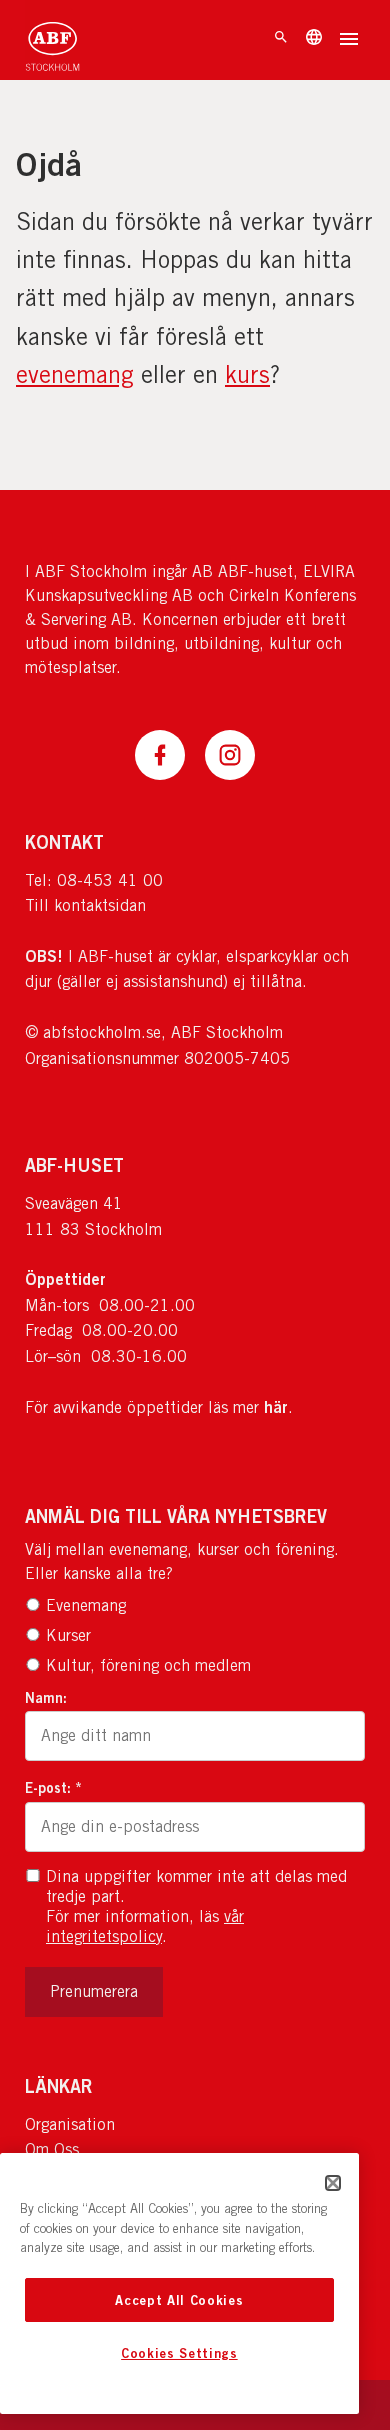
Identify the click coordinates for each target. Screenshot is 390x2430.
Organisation (70, 2124)
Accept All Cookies (179, 2300)
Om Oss (52, 2149)
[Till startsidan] (52, 40)
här (276, 1407)
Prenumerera (94, 1991)
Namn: (46, 1697)
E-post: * (53, 1787)
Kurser (68, 1635)
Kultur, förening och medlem (148, 1665)
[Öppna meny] (349, 41)
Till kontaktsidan (85, 905)
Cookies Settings (179, 2353)
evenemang (75, 374)
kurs (247, 374)
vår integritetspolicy (145, 1926)
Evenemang (86, 1605)
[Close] (333, 2183)
